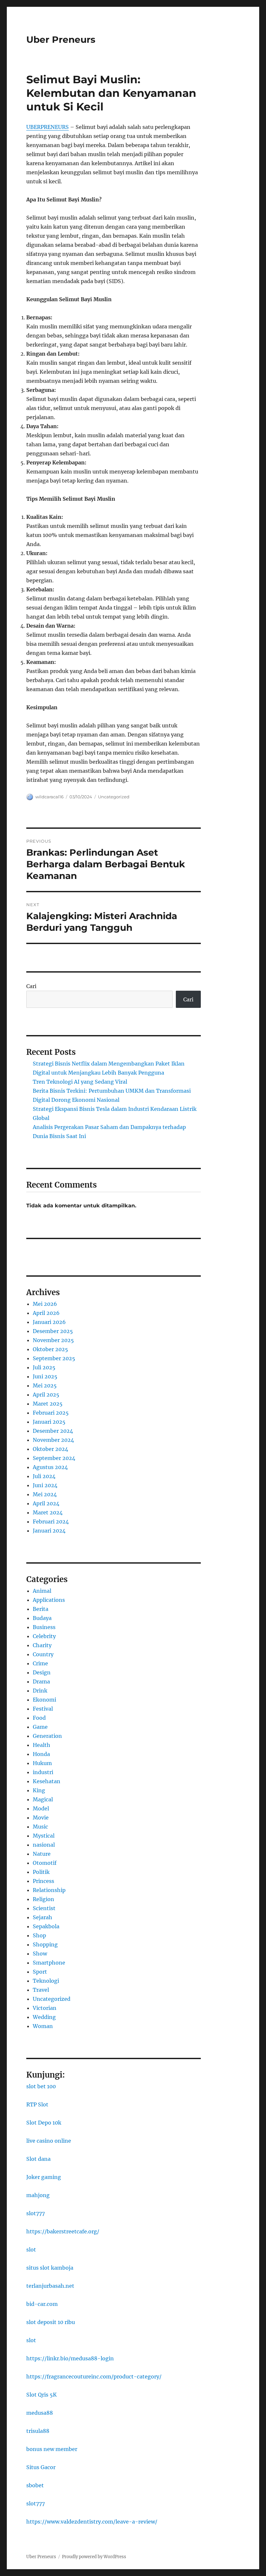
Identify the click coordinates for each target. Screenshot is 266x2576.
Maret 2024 (48, 1512)
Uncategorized (114, 797)
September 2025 (54, 1358)
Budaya (42, 1618)
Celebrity (44, 1636)
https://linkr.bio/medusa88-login (70, 2358)
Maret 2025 (48, 1404)
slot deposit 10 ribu (51, 2322)
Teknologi (46, 1981)
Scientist (44, 1908)
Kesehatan (47, 1781)
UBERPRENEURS (48, 127)
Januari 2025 (49, 1422)
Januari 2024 (49, 1531)
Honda (41, 1754)
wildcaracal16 (49, 797)
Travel (41, 1990)
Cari (31, 986)
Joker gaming (44, 2177)
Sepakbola (46, 1926)
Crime (40, 1663)
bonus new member (52, 2449)
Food (39, 1718)
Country (43, 1654)
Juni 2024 (45, 1485)
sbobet (35, 2485)
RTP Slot (37, 2104)
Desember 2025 (53, 1331)
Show (40, 1954)
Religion (43, 1899)
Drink (40, 1691)
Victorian (45, 2008)
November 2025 (53, 1340)
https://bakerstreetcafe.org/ (63, 2231)
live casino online (49, 2141)
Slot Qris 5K (42, 2395)
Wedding (44, 2017)
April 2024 (46, 1503)
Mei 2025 (45, 1385)
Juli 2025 (44, 1367)
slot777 (36, 2213)
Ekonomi (44, 1700)
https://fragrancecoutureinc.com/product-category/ (94, 2377)
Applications (49, 1600)
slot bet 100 (41, 2086)
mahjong (38, 2195)
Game (40, 1727)
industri (43, 1772)
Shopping (45, 1944)
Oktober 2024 (50, 1449)
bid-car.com (42, 2304)
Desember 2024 (53, 1431)
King (39, 1790)
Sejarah (42, 1917)
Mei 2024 (45, 1494)
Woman (43, 2026)
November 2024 (53, 1440)
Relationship (49, 1890)
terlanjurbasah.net (50, 2286)
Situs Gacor (41, 2467)
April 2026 (46, 1313)
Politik (41, 1872)
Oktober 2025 (50, 1349)
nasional (44, 1845)
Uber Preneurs (61, 40)
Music (40, 1827)
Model (41, 1808)
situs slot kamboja (50, 2268)
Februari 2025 (51, 1413)
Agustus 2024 (50, 1467)
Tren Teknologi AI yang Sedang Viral (80, 1082)
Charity (42, 1645)
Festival (43, 1709)
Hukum (42, 1763)
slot (31, 2250)
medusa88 (40, 2413)
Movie (41, 1818)
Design (42, 1672)
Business (44, 1627)
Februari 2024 (51, 1522)
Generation (47, 1736)
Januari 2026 (49, 1322)
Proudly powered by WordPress (94, 2557)
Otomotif (45, 1863)
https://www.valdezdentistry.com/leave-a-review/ (92, 2522)
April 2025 (46, 1395)
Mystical (44, 1836)
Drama (41, 1681)
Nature (42, 1854)
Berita (41, 1609)
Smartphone (49, 1963)
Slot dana (38, 2159)
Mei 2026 (45, 1304)
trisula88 (38, 2431)
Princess (43, 1881)
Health (42, 1745)
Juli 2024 (44, 1476)
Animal (42, 1591)
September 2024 (54, 1458)
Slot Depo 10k (44, 2123)
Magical (43, 1799)
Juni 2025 (45, 1376)
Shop (39, 1935)
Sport (40, 1972)
